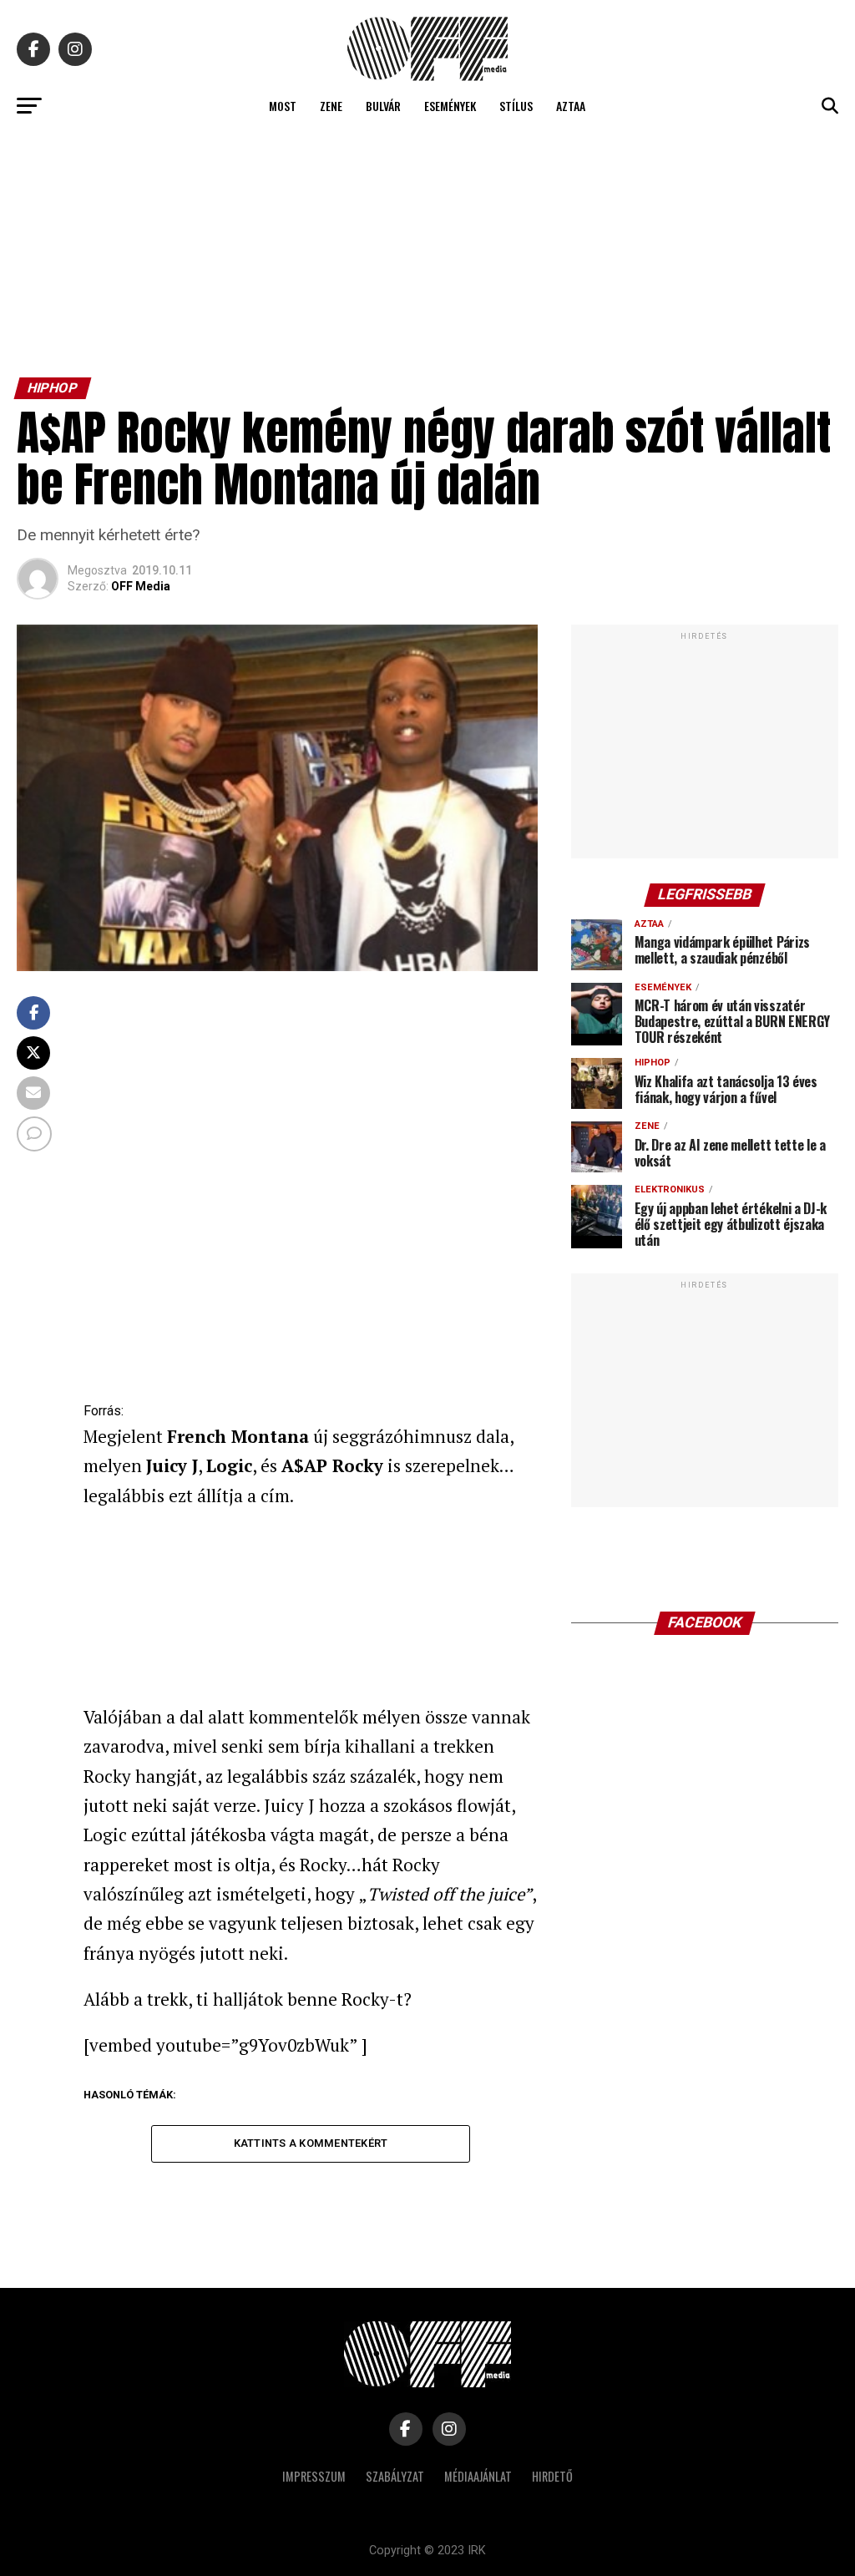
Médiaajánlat (478, 2476)
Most (283, 106)
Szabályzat (395, 2476)
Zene (331, 106)
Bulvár (383, 106)
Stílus (516, 106)
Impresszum (314, 2476)
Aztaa (571, 106)
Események (450, 106)
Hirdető (552, 2476)
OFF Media (141, 586)
